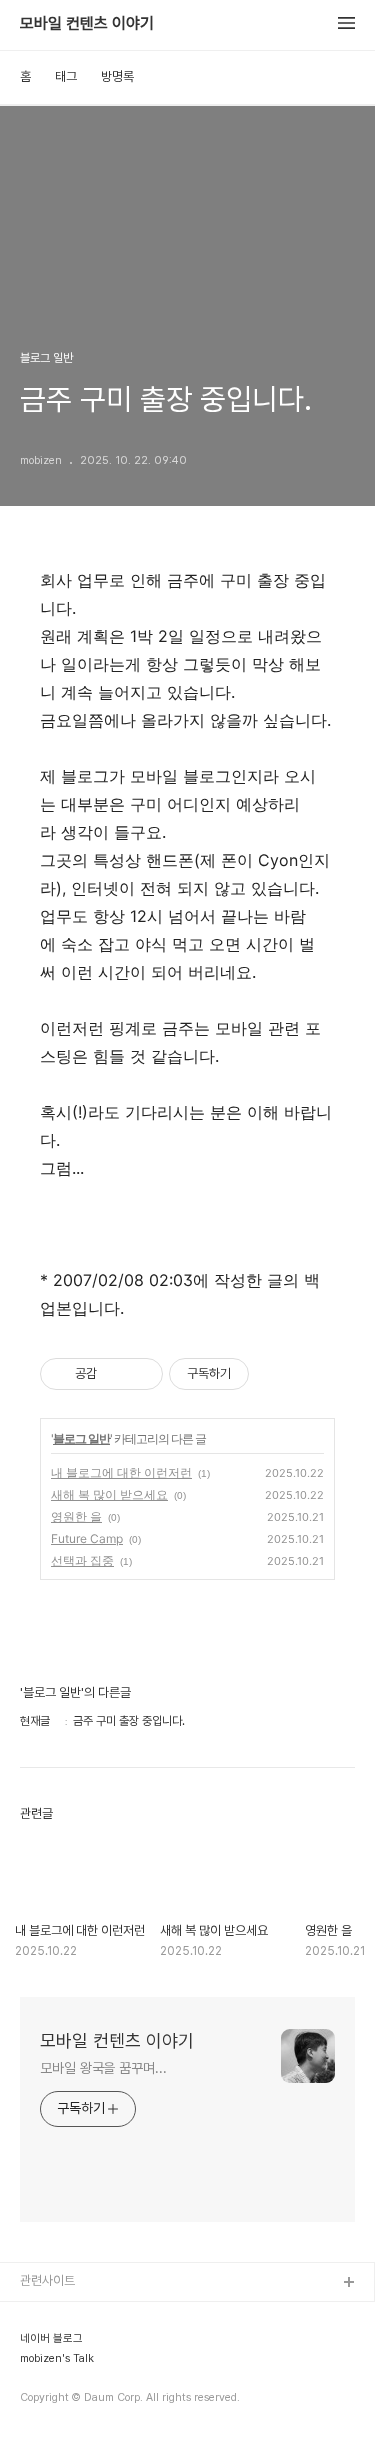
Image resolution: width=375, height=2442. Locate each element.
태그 (66, 76)
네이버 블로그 (51, 2339)
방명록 (117, 76)
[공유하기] (115, 1374)
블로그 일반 (81, 1438)
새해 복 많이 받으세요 (109, 1494)
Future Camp (87, 1538)
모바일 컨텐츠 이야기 (87, 24)
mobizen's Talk (57, 2359)
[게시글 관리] (140, 1374)
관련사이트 (47, 2280)
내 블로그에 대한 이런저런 (121, 1472)
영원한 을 (76, 1516)
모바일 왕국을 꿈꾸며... (103, 2068)
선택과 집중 (82, 1560)
